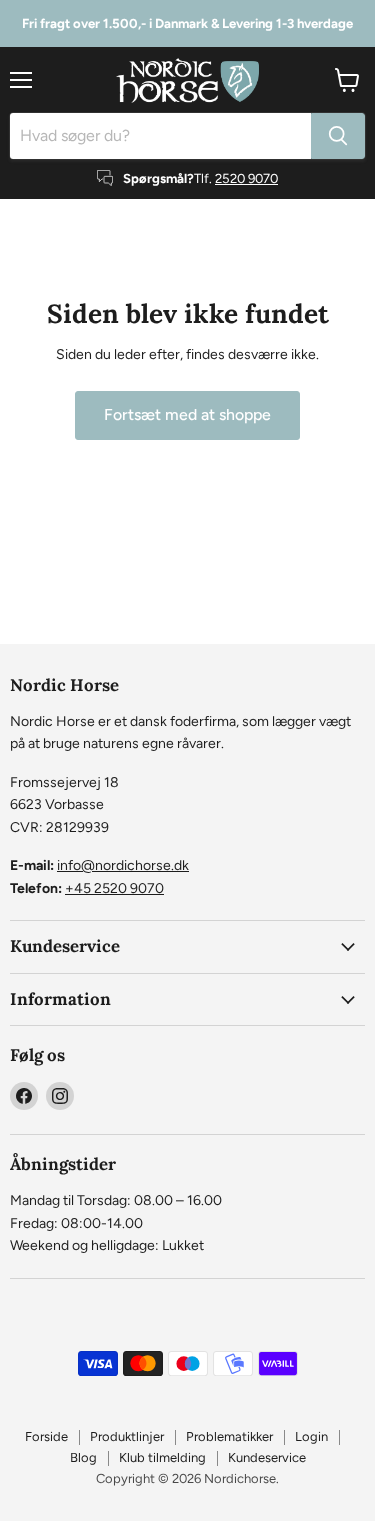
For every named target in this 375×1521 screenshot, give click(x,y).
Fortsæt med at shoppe (187, 414)
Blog (83, 1457)
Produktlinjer (127, 1436)
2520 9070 (246, 178)
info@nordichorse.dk (123, 865)
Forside (46, 1436)
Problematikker (229, 1436)
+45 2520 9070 (114, 888)
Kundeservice (267, 1457)
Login (311, 1436)
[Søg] (338, 136)
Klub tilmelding (162, 1457)
